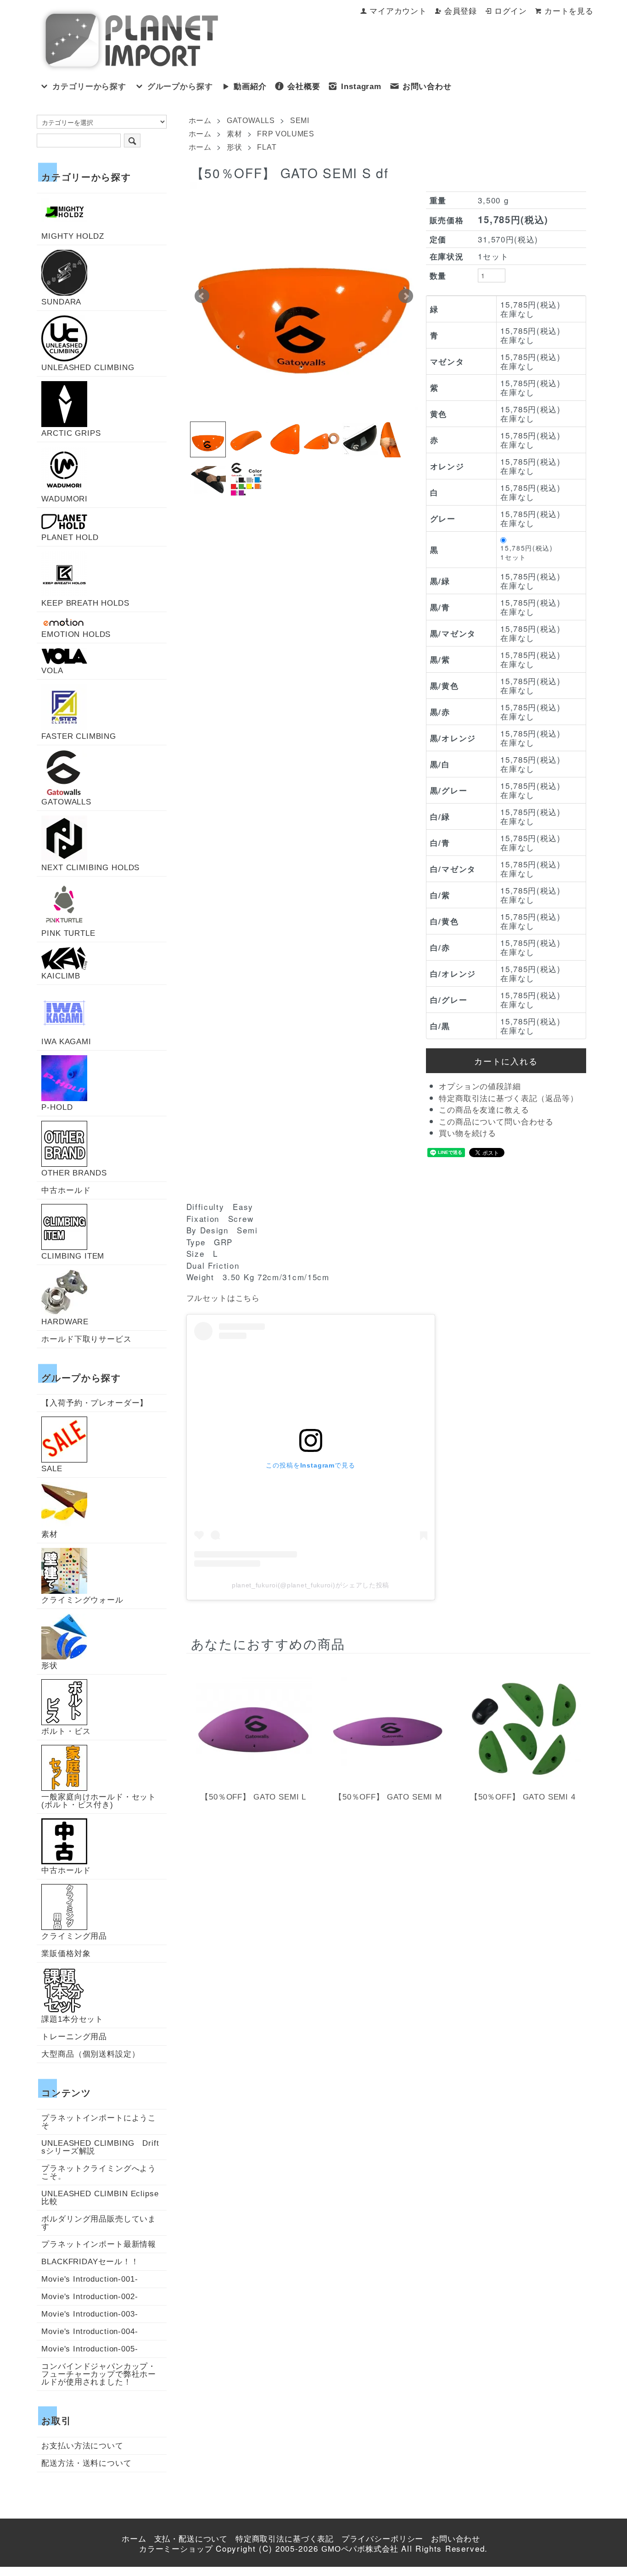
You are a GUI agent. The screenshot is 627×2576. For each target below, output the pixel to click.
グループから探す (180, 87)
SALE (52, 1468)
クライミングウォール (82, 1600)
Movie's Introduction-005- (90, 2349)
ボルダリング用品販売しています (99, 2223)
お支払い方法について (82, 2446)
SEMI (300, 121)
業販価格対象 (66, 1954)
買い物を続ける (467, 1133)
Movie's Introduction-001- (90, 2279)
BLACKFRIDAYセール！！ (90, 2262)
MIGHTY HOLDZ (73, 236)
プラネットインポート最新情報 (99, 2244)
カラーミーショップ (176, 2549)
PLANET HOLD (70, 537)
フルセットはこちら (223, 1298)
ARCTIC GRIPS (71, 433)
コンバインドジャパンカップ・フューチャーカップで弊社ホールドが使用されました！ (99, 2374)
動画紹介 (250, 87)
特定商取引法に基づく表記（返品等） (508, 1099)
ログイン (511, 11)
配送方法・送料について (86, 2463)
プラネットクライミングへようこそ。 (99, 2172)
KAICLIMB (61, 976)
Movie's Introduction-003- (90, 2314)
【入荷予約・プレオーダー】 (95, 1403)
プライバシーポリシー (383, 2539)
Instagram (361, 87)
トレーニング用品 (74, 2037)
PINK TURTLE (68, 933)
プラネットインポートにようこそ (99, 2122)
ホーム (200, 121)
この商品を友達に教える (484, 1110)
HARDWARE (65, 1322)
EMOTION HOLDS (76, 634)
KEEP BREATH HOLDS (85, 603)
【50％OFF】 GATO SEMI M (388, 1797)
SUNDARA (61, 302)
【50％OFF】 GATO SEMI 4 (523, 1797)
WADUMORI (64, 499)
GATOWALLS (251, 121)
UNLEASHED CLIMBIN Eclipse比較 (100, 2198)
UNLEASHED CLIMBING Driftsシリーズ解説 (100, 2147)
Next (406, 296)
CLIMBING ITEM (73, 1256)
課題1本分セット (72, 2019)
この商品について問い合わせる (496, 1122)
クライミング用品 (74, 1936)
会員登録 (461, 11)
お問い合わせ (427, 87)
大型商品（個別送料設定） (90, 2054)
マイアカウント (398, 11)
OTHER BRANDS (74, 1173)
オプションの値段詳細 (480, 1087)
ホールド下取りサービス (86, 1339)
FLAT (267, 147)
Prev (202, 296)
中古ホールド (66, 1190)
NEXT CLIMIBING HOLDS (90, 867)
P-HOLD (57, 1107)
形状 (235, 147)
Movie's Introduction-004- (90, 2331)
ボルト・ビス (66, 1731)
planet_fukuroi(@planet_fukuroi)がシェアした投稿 (311, 1585)
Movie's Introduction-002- (90, 2297)
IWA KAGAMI (66, 1041)
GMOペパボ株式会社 (360, 2549)
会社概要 (304, 87)
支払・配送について (191, 2539)
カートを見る (569, 11)
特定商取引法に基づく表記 (285, 2539)
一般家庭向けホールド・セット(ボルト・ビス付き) (99, 1801)
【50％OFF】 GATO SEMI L (253, 1797)
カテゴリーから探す (89, 87)
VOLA (52, 670)
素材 (235, 134)
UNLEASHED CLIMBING (88, 367)
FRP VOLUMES (286, 134)
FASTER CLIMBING (79, 736)
